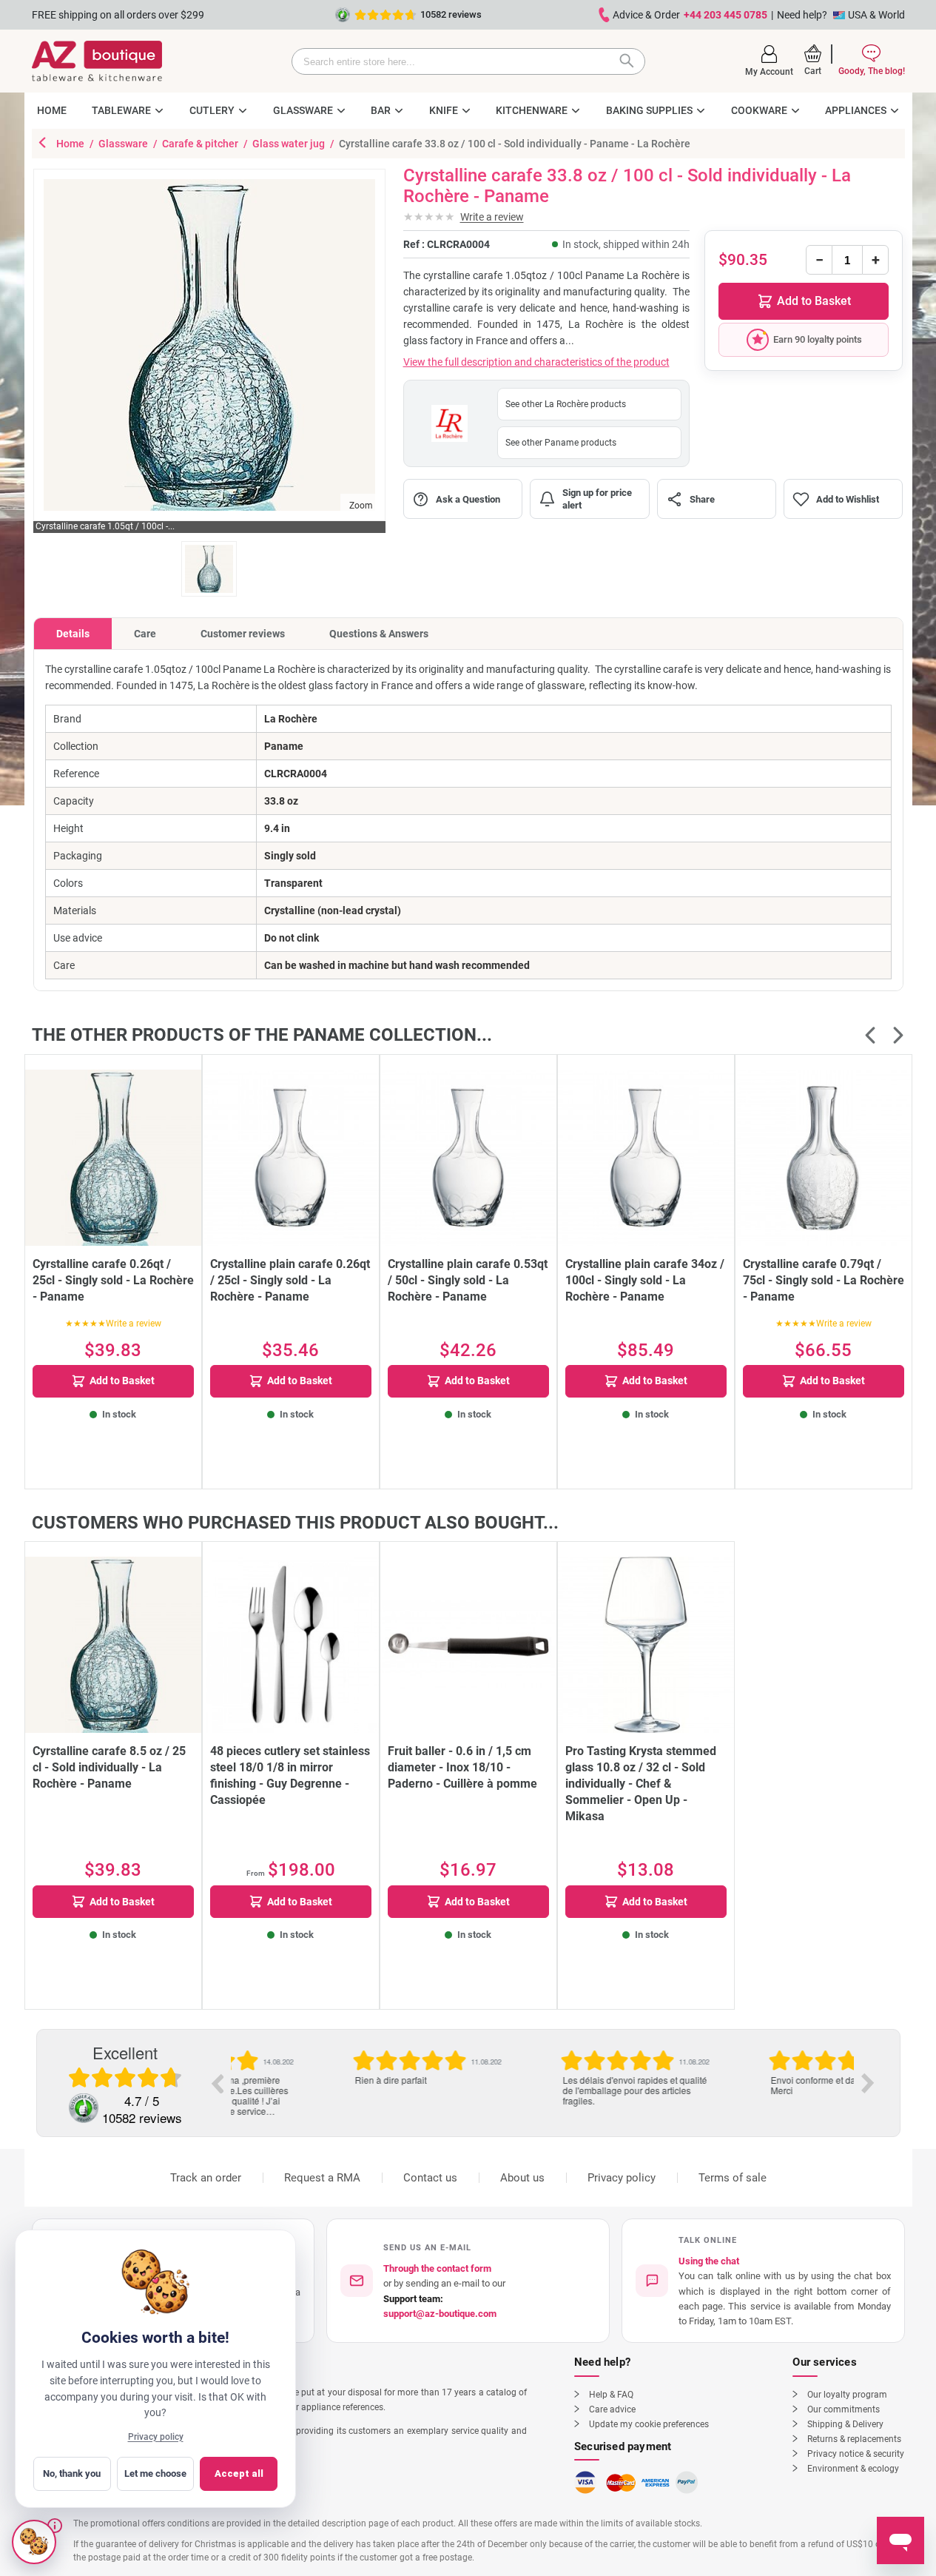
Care (145, 634)
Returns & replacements (854, 2439)
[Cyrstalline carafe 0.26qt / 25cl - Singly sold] (113, 1158)
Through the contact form (437, 2268)
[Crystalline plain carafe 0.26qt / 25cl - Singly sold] (291, 1158)
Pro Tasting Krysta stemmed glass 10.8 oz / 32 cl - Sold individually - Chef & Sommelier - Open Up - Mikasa (641, 1784)
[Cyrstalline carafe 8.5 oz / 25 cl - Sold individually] (113, 1645)
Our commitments (844, 2409)
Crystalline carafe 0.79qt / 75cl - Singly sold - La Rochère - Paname (824, 1280)
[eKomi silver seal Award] (84, 2108)
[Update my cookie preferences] (34, 2542)
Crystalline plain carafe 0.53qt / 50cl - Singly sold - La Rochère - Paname (468, 1280)
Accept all (239, 2473)
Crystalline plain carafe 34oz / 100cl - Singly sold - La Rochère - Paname (645, 1280)
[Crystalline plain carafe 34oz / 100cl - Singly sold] (646, 1158)
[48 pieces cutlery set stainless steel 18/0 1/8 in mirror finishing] (291, 1645)
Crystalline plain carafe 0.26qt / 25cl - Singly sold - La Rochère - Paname (290, 1280)
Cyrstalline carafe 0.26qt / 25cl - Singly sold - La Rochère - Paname (113, 1280)
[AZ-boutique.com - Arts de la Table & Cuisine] (97, 61)
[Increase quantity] (875, 260)
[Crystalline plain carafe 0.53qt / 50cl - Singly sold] (468, 1158)
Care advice (612, 2409)
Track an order (206, 2178)
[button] (769, 61)
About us (522, 2178)
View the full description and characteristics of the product (536, 362)
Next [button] (868, 2083)
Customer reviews (243, 634)
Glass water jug (290, 144)
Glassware (124, 144)
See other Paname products (561, 443)
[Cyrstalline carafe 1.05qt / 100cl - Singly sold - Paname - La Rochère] (209, 569)
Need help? (802, 15)
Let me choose (155, 2473)
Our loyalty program (847, 2395)
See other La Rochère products (566, 404)
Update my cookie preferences (649, 2424)
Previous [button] (217, 2083)
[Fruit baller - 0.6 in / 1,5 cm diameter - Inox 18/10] (468, 1645)
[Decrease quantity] (819, 260)
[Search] (630, 61)
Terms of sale (733, 2178)
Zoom (361, 506)
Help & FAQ (611, 2395)
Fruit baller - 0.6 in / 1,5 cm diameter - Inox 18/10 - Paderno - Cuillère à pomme (462, 1767)
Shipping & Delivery (845, 2424)
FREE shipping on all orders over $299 (118, 15)
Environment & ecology (853, 2469)
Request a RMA (322, 2178)
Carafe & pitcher (201, 144)
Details (73, 634)
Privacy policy (622, 2178)
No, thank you (72, 2473)
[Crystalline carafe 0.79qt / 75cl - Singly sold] (824, 1158)
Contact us (430, 2178)
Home (71, 144)
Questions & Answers (379, 634)
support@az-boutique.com (440, 2314)
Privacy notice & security (856, 2454)
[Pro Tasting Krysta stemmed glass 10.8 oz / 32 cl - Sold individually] (646, 1645)
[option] (335, 2067)
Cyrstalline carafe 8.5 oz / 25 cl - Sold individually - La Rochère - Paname (109, 1767)
